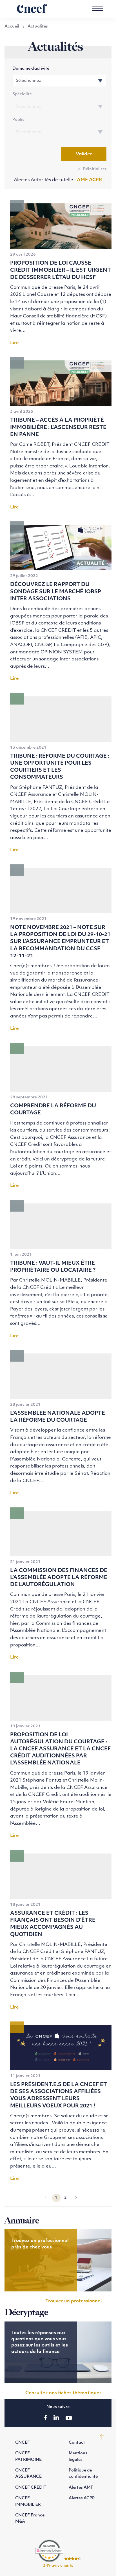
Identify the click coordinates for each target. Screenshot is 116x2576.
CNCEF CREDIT (31, 2488)
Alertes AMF (81, 2488)
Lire (14, 343)
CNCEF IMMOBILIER (28, 2501)
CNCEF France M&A (30, 2519)
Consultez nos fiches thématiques (63, 2393)
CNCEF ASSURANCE (28, 2474)
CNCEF (23, 2443)
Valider (84, 154)
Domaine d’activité (31, 69)
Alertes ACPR (82, 2498)
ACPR (96, 180)
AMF (83, 180)
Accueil (12, 27)
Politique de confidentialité (83, 2474)
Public (18, 120)
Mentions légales (78, 2456)
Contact (77, 2443)
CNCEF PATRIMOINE (28, 2456)
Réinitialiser (95, 169)
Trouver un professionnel (73, 2301)
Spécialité (22, 94)
